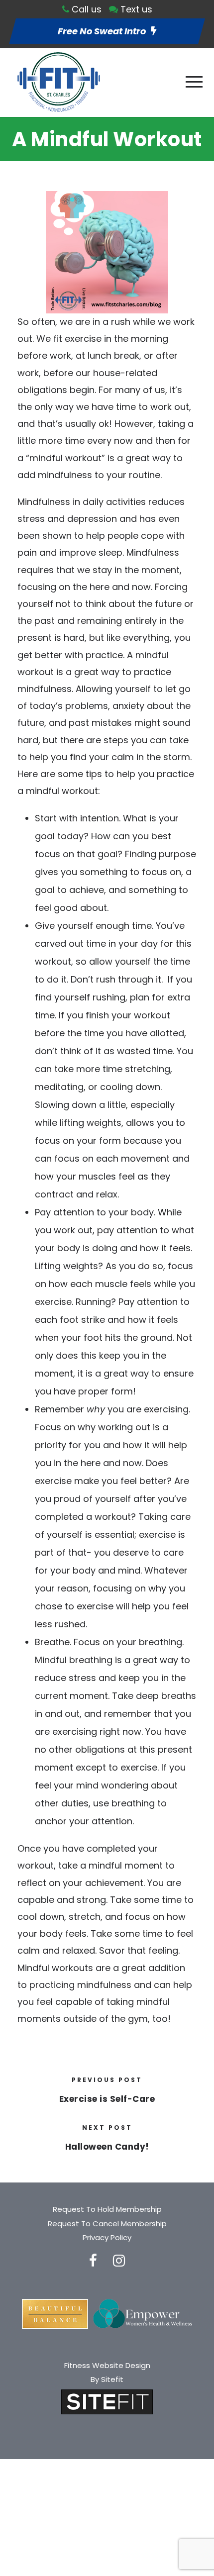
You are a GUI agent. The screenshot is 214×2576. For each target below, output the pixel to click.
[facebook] (93, 2261)
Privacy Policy (107, 2237)
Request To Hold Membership (107, 2209)
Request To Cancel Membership (107, 2224)
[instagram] (119, 2261)
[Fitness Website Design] (107, 2401)
